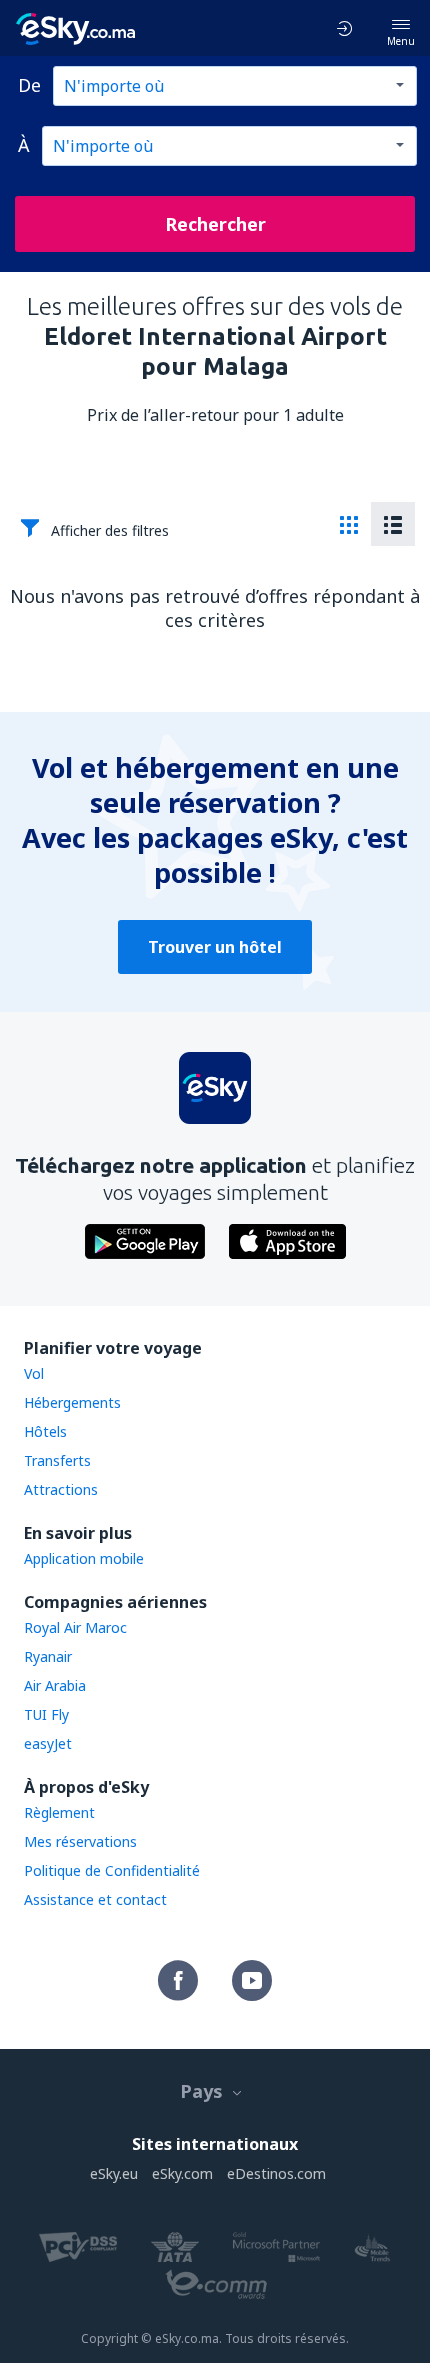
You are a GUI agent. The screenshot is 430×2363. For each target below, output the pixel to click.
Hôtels (45, 1431)
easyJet (48, 1743)
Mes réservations (80, 1841)
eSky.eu (114, 2173)
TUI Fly (46, 1714)
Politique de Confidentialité (112, 1870)
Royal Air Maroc (75, 1627)
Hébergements (72, 1402)
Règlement (59, 1812)
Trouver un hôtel (215, 947)
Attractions (61, 1489)
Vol (34, 1373)
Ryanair (48, 1656)
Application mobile (84, 1558)
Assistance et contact (95, 1899)
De (29, 85)
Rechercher (215, 224)
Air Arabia (55, 1685)
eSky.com (182, 2173)
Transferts (57, 1460)
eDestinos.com (276, 2173)
